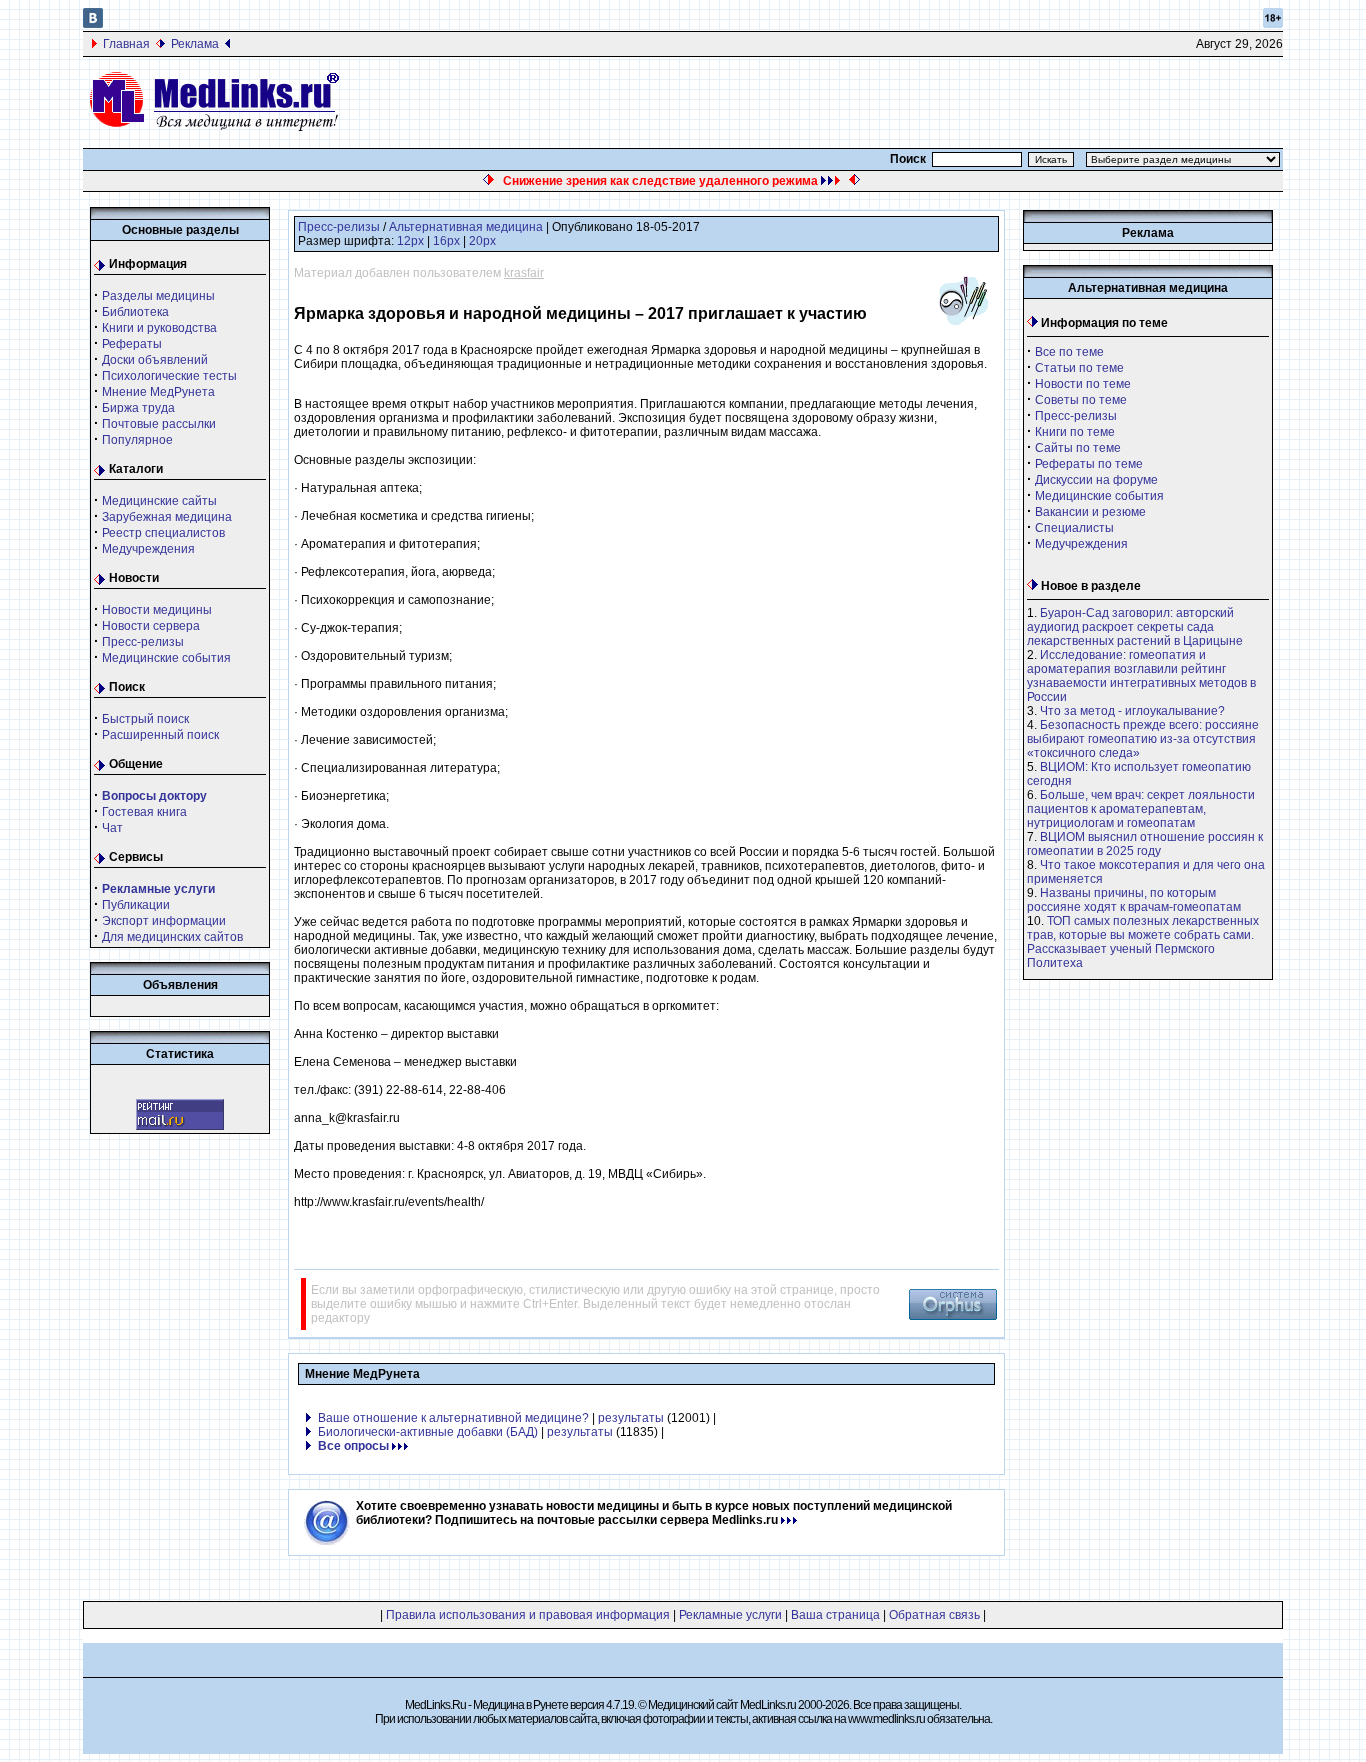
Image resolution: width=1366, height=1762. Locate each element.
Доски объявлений (155, 360)
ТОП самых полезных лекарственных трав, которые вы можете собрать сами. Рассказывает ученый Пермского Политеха (1143, 942)
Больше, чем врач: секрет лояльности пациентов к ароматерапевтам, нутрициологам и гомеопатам (1141, 809)
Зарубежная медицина (167, 517)
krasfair (524, 273)
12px (410, 241)
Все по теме (1069, 352)
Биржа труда (138, 408)
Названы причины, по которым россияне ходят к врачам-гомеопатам (1134, 900)
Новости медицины (157, 610)
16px (446, 241)
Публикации (136, 905)
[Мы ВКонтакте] (93, 24)
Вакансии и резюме (1090, 512)
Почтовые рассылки (159, 424)
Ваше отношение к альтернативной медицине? (453, 1418)
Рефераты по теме (1089, 464)
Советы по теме (1081, 400)
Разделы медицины (158, 296)
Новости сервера (151, 626)
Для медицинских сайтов (172, 937)
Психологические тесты (169, 376)
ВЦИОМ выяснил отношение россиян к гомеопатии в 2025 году (1145, 844)
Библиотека (135, 312)
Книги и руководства (159, 328)
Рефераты (132, 344)
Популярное (137, 440)
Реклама (195, 44)
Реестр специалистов (163, 533)
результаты (631, 1418)
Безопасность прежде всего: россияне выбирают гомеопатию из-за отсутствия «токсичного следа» (1143, 739)
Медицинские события (166, 658)
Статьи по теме (1079, 368)
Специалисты (1074, 528)
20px (482, 241)
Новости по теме (1083, 384)
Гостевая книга (144, 812)
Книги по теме (1075, 432)
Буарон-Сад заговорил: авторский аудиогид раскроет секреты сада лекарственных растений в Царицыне (1135, 627)
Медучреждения (148, 549)
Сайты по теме (1078, 448)
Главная (126, 44)
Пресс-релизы (143, 642)
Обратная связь (934, 1615)
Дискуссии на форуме (1096, 480)
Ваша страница (835, 1615)
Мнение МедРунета (158, 392)
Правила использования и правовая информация (528, 1615)
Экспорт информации (164, 921)
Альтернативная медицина (466, 227)
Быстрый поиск (145, 719)
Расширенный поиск (160, 735)
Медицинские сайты (159, 501)
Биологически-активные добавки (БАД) (428, 1432)
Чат (112, 828)
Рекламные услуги (730, 1615)
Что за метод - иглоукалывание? (1132, 711)
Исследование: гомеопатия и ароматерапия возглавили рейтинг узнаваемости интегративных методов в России (1141, 676)
